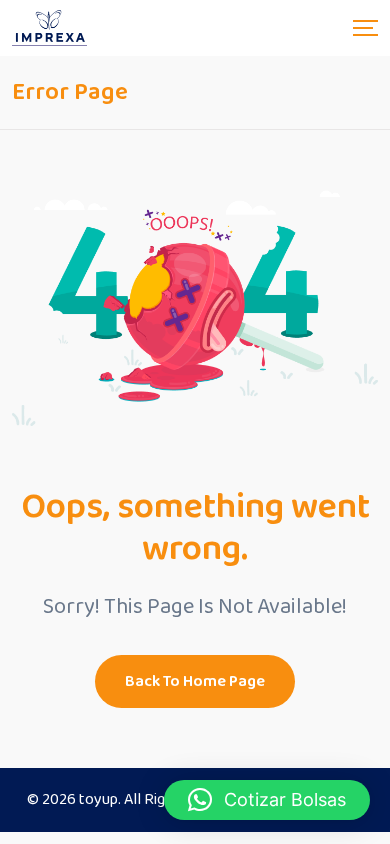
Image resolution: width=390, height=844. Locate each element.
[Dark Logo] (49, 28)
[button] (267, 800)
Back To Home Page (195, 681)
